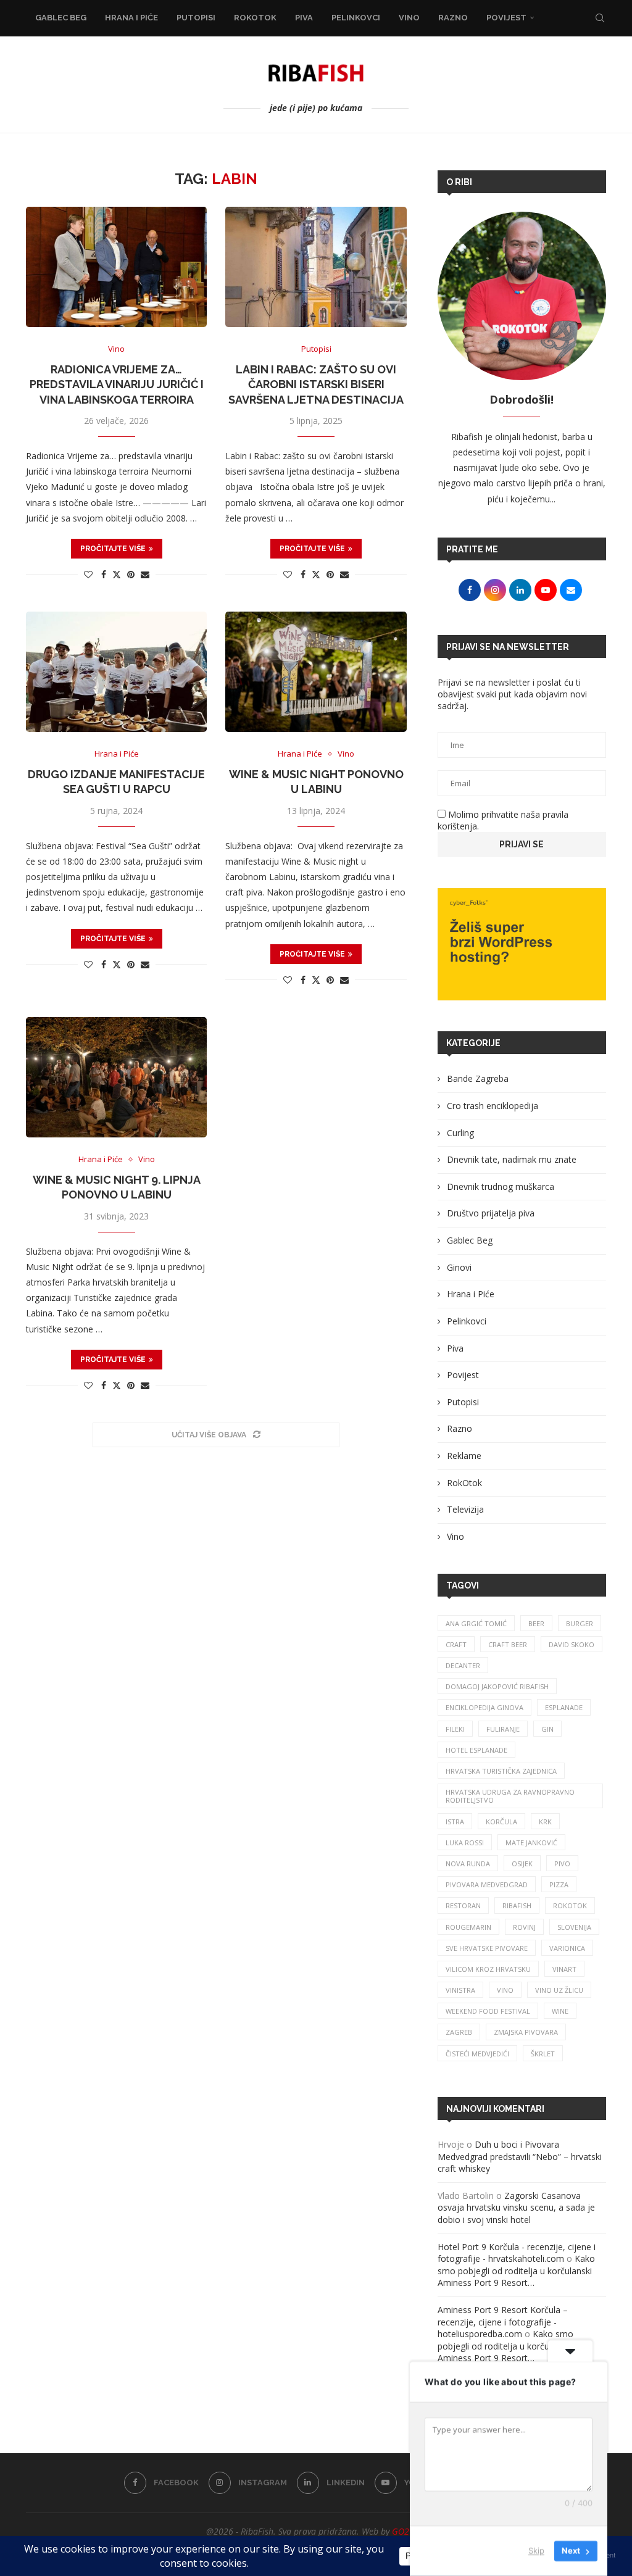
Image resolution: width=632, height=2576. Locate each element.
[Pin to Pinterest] (131, 574)
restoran (463, 1905)
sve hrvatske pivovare (487, 1948)
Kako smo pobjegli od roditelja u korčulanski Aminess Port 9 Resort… (516, 2271)
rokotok (570, 1905)
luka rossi (465, 1843)
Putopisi (196, 18)
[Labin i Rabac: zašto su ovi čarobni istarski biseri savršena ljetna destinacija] (316, 267)
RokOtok (255, 18)
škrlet (543, 2054)
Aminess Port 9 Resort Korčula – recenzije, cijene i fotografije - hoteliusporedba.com (503, 2322)
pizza (559, 1884)
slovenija (574, 1927)
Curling (460, 1133)
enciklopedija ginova (484, 1707)
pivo (562, 1863)
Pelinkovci (356, 18)
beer (536, 1623)
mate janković (531, 1843)
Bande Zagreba (478, 1078)
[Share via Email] (145, 574)
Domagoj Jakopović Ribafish (497, 1686)
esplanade (564, 1707)
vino (505, 1990)
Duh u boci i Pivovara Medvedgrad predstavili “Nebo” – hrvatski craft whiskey (520, 2156)
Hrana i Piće (131, 18)
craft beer (508, 1644)
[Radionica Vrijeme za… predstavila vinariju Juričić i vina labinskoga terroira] (116, 267)
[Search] (600, 18)
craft (456, 1644)
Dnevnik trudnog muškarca (501, 1186)
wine (560, 2011)
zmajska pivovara (526, 2032)
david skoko (572, 1644)
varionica (567, 1948)
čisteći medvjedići (477, 2054)
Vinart (564, 1969)
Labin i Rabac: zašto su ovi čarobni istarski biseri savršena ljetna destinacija (316, 384)
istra (455, 1822)
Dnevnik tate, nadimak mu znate (512, 1159)
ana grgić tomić (476, 1623)
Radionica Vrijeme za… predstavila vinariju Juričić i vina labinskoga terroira (117, 384)
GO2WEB (409, 2531)
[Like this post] (88, 574)
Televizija (465, 1509)
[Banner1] (522, 944)
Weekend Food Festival (488, 2011)
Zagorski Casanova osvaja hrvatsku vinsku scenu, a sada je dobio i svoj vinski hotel (516, 2208)
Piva (304, 18)
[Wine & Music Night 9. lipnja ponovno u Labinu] (116, 1078)
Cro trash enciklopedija (493, 1106)
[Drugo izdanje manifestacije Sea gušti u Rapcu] (116, 672)
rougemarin (468, 1927)
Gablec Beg (61, 18)
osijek (522, 1863)
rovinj (524, 1927)
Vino (409, 18)
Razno (453, 18)
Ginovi (459, 1267)
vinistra (460, 1990)
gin (547, 1729)
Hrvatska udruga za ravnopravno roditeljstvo (510, 1796)
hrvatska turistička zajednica (501, 1771)
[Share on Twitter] (117, 574)
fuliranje (503, 1729)
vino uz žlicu (559, 1990)
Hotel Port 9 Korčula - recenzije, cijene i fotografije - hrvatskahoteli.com (517, 2253)
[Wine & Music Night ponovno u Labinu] (316, 672)
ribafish (517, 1905)
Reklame (464, 1456)
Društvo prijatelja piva (491, 1213)
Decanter (463, 1665)
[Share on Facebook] (104, 574)
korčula (501, 1822)
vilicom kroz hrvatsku (488, 1969)
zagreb (459, 2032)
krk (545, 1822)
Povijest (506, 18)
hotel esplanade (476, 1750)
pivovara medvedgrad (487, 1884)
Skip (536, 2551)
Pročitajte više (113, 549)
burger (580, 1623)
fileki (455, 1729)
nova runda (468, 1863)
